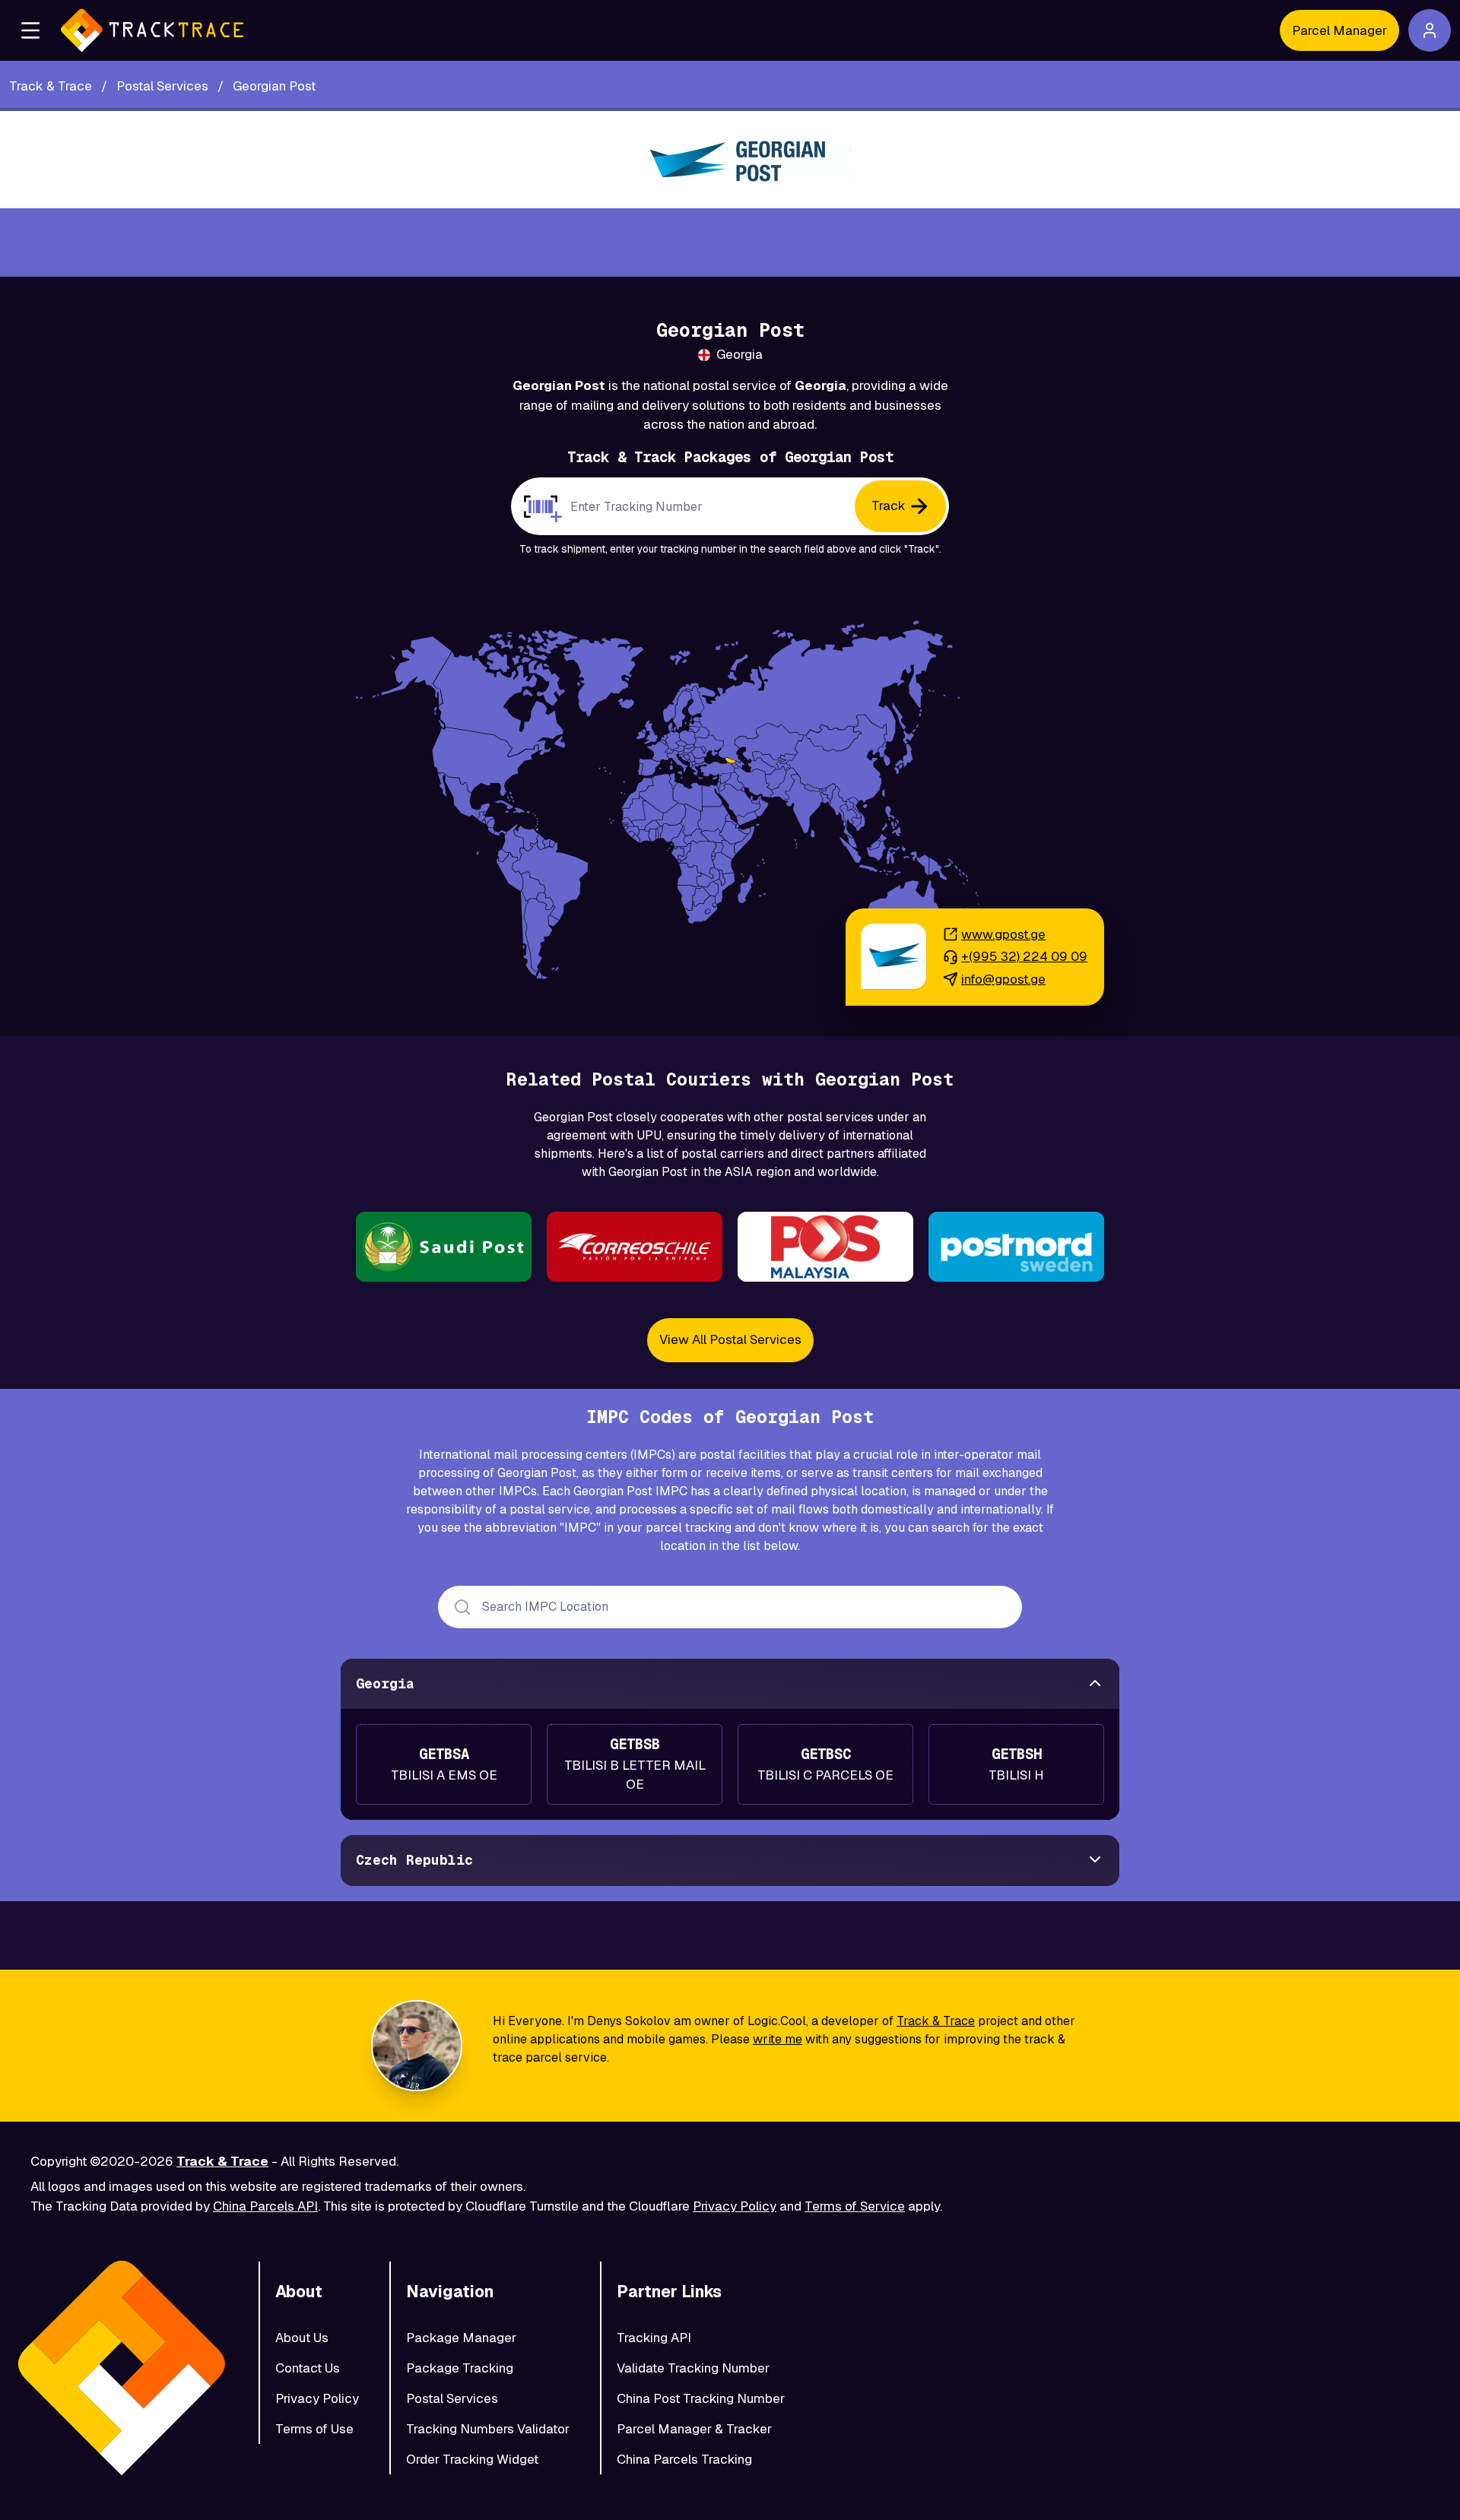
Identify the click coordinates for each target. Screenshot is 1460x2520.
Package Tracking (460, 2368)
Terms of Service (855, 2206)
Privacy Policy (735, 2206)
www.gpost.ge (1003, 934)
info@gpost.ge (1003, 979)
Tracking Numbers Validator (488, 2429)
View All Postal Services (730, 1339)
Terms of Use (314, 2429)
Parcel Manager (1339, 30)
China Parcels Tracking (684, 2459)
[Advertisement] (730, 242)
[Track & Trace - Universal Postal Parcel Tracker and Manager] (152, 30)
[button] (30, 30)
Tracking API (654, 2338)
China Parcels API (265, 2206)
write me (778, 2039)
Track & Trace (936, 2021)
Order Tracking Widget (472, 2459)
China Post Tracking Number (701, 2398)
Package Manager (461, 2338)
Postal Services (452, 2398)
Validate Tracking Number (693, 2368)
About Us (302, 2338)
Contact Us (308, 2368)
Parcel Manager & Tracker (694, 2429)
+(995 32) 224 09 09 (1024, 956)
